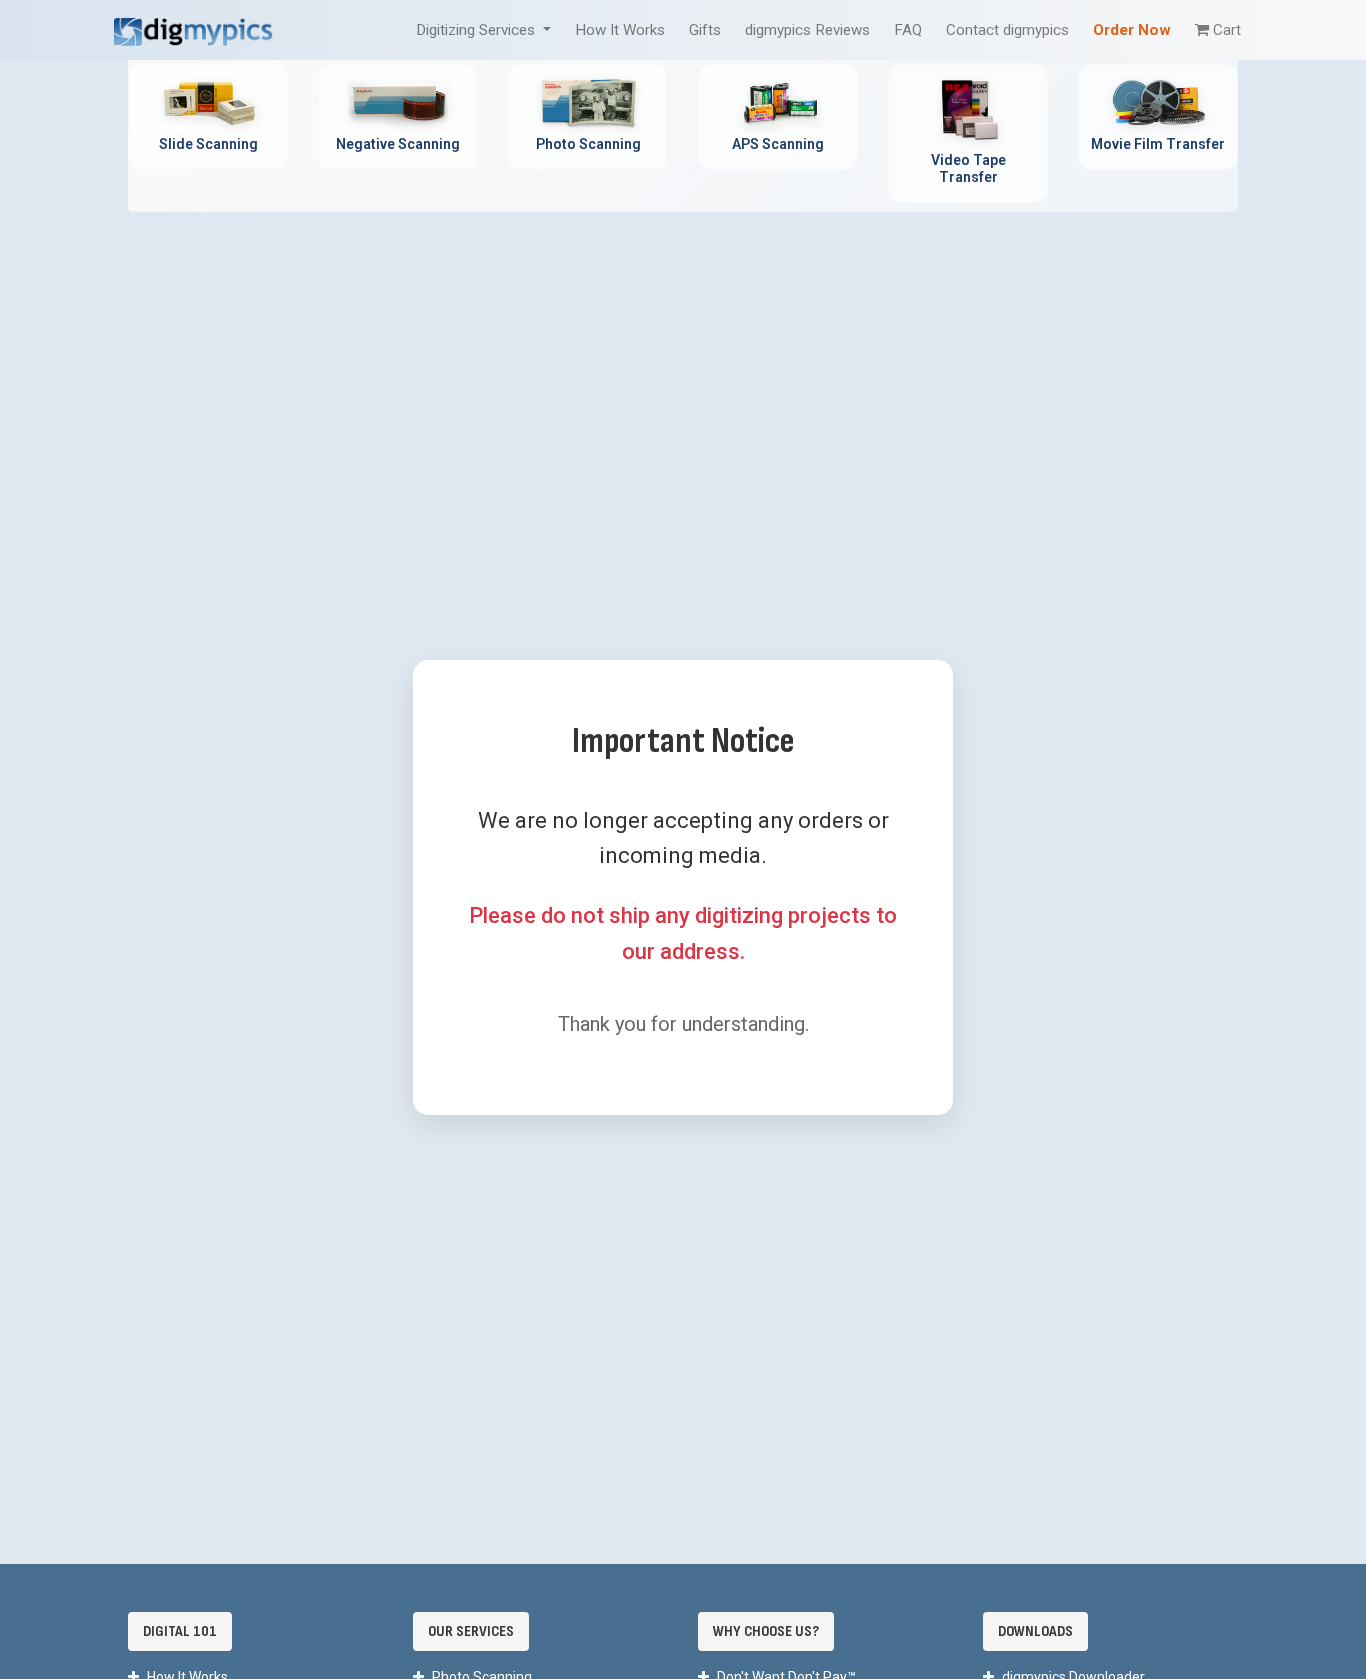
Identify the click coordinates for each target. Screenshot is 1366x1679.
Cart (1227, 30)
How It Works (620, 30)
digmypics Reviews (807, 30)
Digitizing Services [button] (477, 30)
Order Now (1132, 30)
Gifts (705, 30)
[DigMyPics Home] (193, 29)
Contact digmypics (1007, 30)
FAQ (908, 30)
